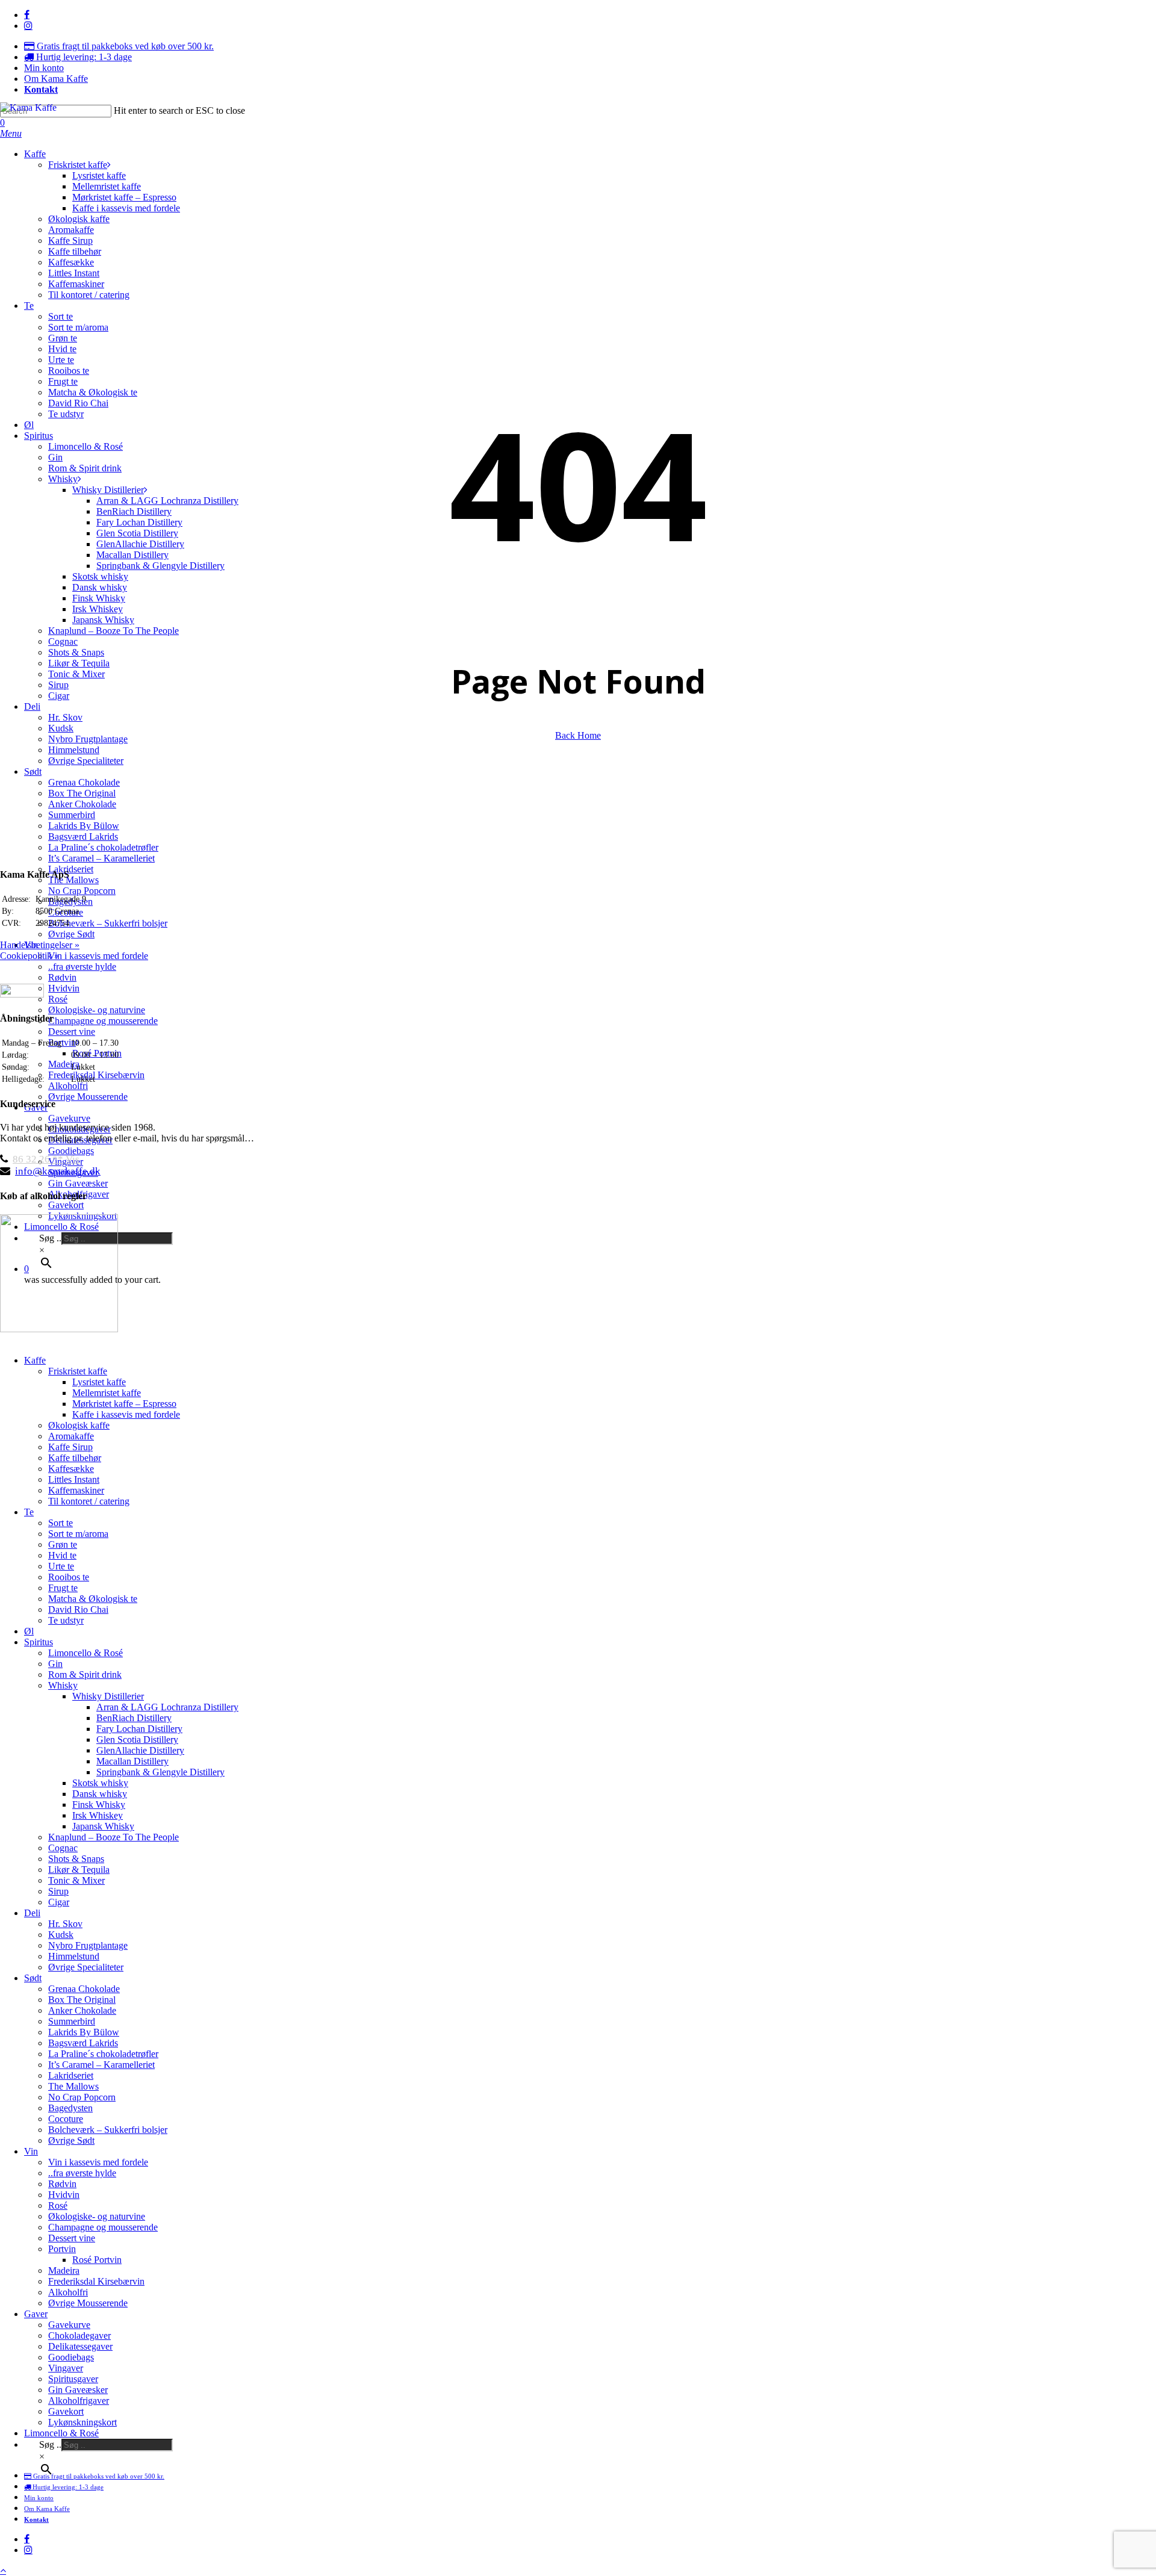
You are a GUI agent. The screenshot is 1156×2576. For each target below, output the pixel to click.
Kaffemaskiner (76, 1490)
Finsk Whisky (99, 1805)
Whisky (63, 1685)
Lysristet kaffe (99, 1382)
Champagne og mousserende (103, 2227)
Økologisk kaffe (79, 1425)
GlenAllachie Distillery (140, 1750)
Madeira (64, 2270)
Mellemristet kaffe (107, 1393)
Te (29, 1512)
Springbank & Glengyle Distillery (160, 1772)
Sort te (61, 1523)
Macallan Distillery (132, 1761)
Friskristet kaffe (78, 1371)
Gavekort (66, 2411)
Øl (29, 1631)
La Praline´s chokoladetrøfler (103, 2054)
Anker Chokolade (82, 2010)
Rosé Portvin (97, 2260)
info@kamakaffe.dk (58, 1171)
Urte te (61, 1566)
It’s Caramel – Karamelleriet (101, 2065)
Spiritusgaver (73, 2379)
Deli (32, 1913)
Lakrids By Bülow (84, 2032)
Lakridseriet (71, 2075)
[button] (11, 133)
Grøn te (63, 1544)
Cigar (59, 1902)
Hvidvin (64, 2195)
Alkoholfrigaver (79, 2401)
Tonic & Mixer (76, 1880)
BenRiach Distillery (134, 1718)
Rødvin (62, 2184)
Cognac (63, 1848)
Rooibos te (69, 1577)
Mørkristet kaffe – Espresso (124, 1404)
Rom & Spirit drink (85, 1674)
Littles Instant (74, 1479)
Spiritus (39, 1642)
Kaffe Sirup (70, 1447)
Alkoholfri (68, 2292)
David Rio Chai (78, 1609)
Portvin (62, 2249)
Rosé (58, 2205)
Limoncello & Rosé (85, 1653)
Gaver (36, 2314)
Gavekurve (69, 2325)
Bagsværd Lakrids (83, 2043)
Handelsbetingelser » (40, 945)
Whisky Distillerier (108, 1696)
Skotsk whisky (100, 1783)
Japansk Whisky (103, 1826)
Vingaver (66, 2368)
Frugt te (63, 1588)
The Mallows (73, 2086)
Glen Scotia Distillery (137, 1740)
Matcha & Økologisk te (93, 1599)
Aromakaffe (71, 1436)
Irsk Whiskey (98, 1815)
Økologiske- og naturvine (97, 2216)
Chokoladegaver (79, 2335)
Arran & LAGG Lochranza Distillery (167, 1707)
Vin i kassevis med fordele (98, 2162)
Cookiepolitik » (30, 956)
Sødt (33, 1978)
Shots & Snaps (76, 1859)
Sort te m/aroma (78, 1534)
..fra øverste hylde (82, 2173)
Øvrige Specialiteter (86, 1967)
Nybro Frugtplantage (88, 1945)
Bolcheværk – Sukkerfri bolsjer (108, 2130)
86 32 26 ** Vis (46, 1159)
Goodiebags (71, 2357)
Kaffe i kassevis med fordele (126, 1414)
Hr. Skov (65, 1924)
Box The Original (82, 2000)
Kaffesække (71, 1469)
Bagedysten (70, 2108)
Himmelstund (74, 1956)
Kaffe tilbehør (75, 1458)
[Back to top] (3, 2570)
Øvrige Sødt (71, 2140)
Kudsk (61, 1935)
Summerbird (72, 2021)
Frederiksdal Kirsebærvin (96, 2281)
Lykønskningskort (82, 2422)
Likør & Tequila (79, 1870)
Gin (55, 1664)
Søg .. (50, 2444)
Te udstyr (66, 1620)
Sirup (58, 1891)
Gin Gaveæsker (78, 2390)
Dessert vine (72, 2238)
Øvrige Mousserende (88, 2303)
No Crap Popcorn (82, 2097)
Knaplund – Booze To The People (113, 1837)
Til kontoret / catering (89, 1501)
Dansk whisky (100, 1794)
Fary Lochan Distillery (139, 1729)
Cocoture (66, 2119)
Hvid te (62, 1555)
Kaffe (35, 1360)
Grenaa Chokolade (84, 1989)
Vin (31, 2151)
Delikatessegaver (80, 2346)
